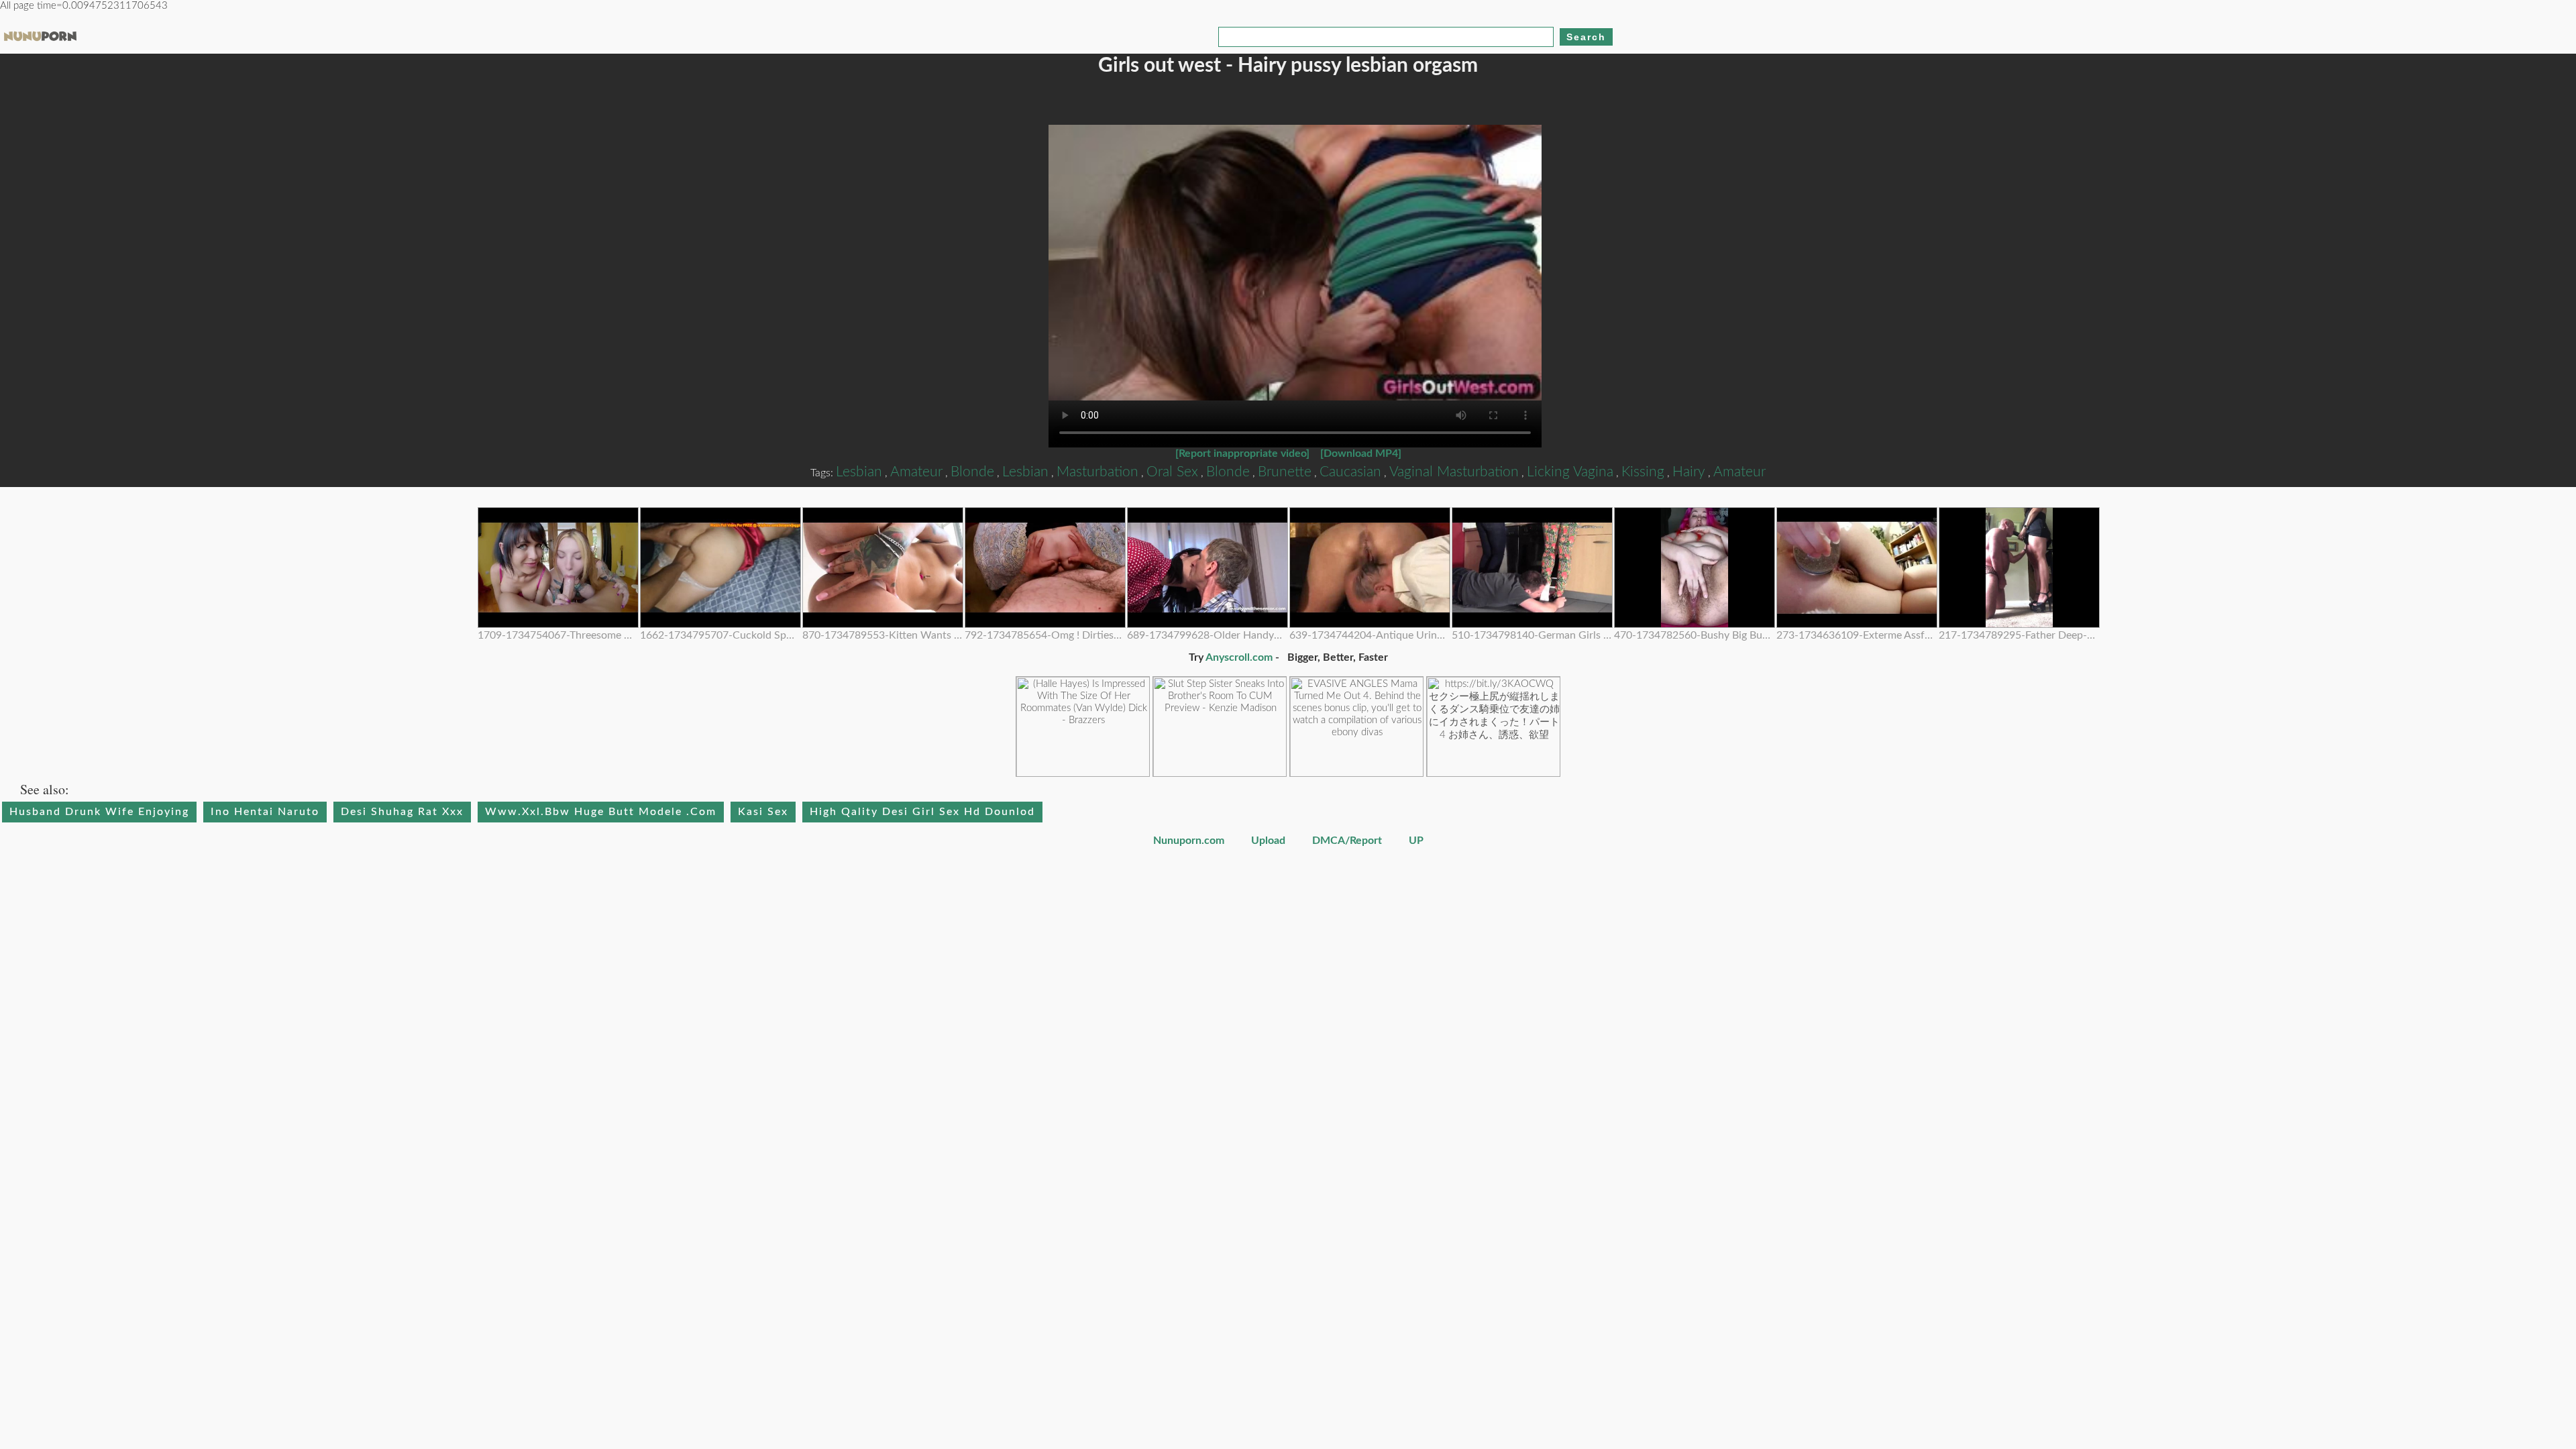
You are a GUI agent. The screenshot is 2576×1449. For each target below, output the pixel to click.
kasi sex (763, 812)
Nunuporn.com (1189, 841)
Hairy (1689, 472)
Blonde (972, 472)
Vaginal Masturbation (1454, 472)
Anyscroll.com (1239, 657)
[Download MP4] (1361, 453)
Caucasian (1350, 472)
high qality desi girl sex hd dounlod (922, 812)
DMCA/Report (1348, 841)
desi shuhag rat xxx (402, 812)
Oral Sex (1172, 472)
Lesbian (859, 472)
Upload (1268, 841)
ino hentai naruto (265, 812)
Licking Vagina (1570, 472)
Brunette (1285, 472)
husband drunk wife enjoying (99, 812)
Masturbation (1097, 472)
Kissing (1643, 472)
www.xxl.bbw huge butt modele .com (601, 812)
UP (1416, 841)
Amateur (916, 472)
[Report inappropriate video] (1242, 453)
